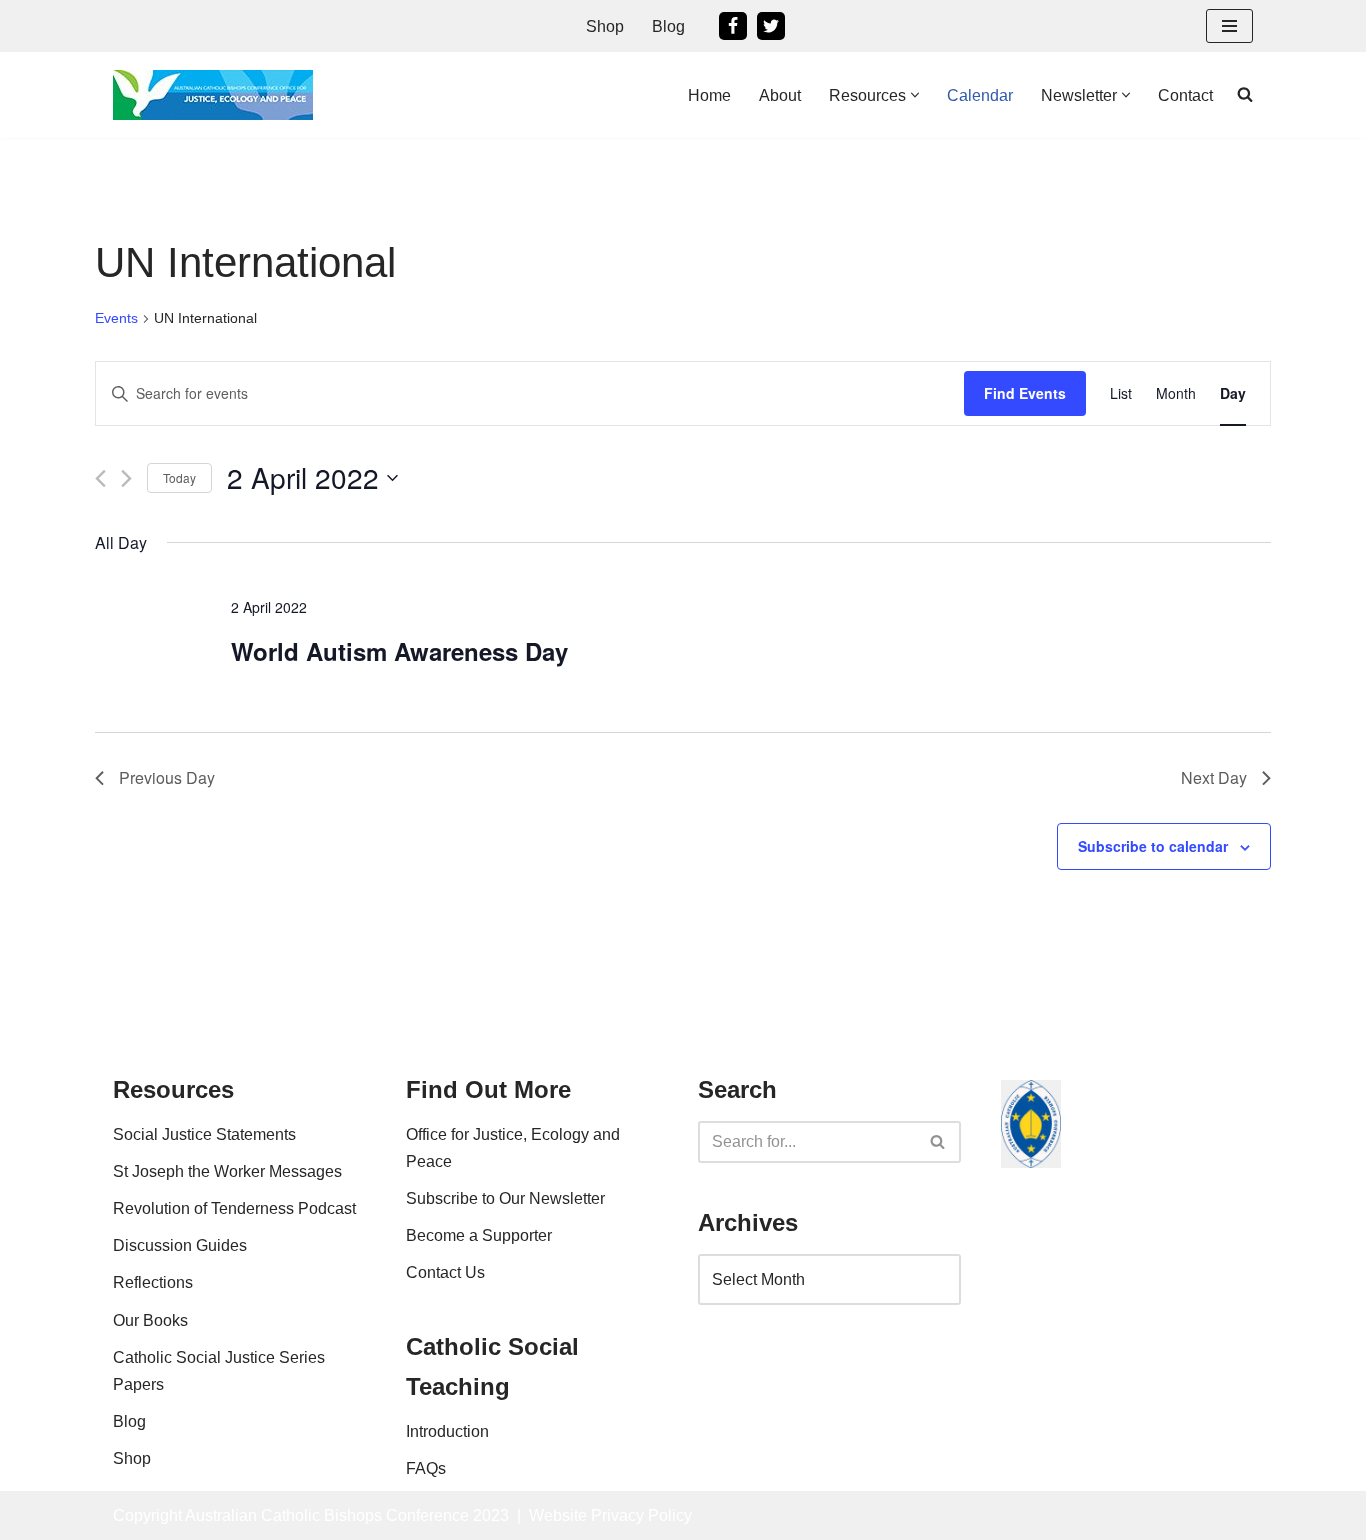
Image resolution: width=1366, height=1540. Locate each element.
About (780, 95)
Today (179, 477)
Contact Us (445, 1272)
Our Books (150, 1320)
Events (116, 318)
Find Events (1025, 393)
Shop (605, 26)
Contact (1185, 95)
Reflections (153, 1282)
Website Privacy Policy (610, 1515)
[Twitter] (771, 26)
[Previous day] (100, 478)
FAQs (426, 1468)
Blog (668, 26)
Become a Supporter (479, 1235)
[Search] (938, 1142)
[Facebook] (733, 26)
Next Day (1214, 777)
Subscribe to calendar (1153, 846)
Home (709, 95)
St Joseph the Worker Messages (227, 1171)
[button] (915, 95)
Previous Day (167, 777)
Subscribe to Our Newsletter (505, 1198)
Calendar (980, 95)
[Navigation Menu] (1229, 26)
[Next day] (126, 478)
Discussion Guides (180, 1245)
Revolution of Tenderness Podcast (234, 1208)
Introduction (447, 1431)
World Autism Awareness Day (399, 651)
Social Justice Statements (204, 1134)
